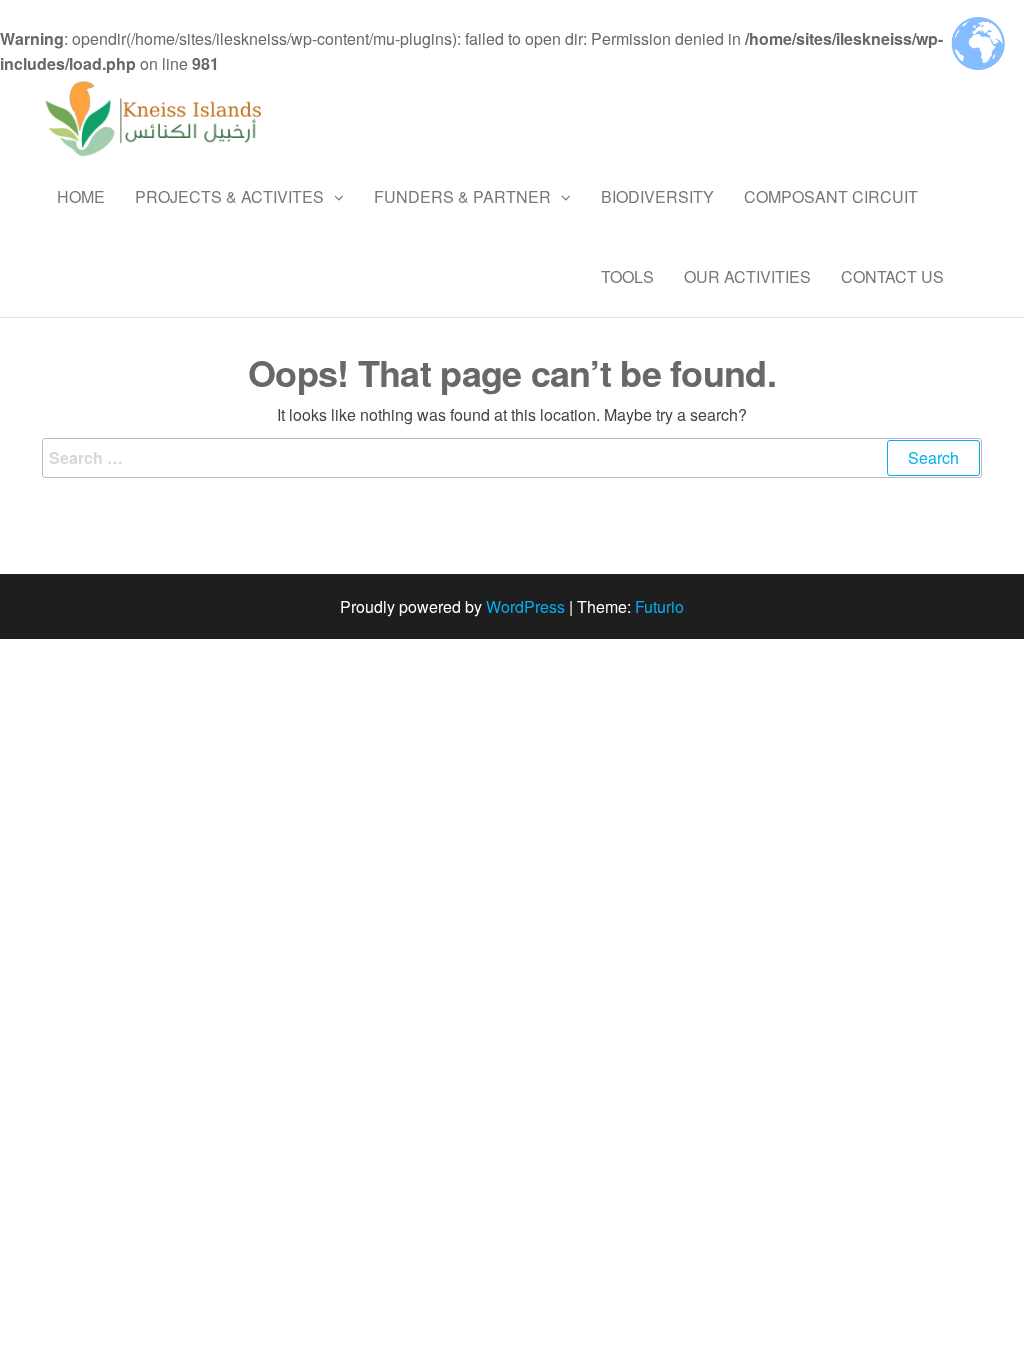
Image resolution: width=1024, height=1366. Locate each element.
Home (81, 196)
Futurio (659, 606)
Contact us (892, 276)
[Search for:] (512, 458)
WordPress (525, 606)
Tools (627, 276)
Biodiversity (657, 196)
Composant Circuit (831, 196)
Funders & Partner (462, 196)
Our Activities (747, 276)
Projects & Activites (229, 196)
